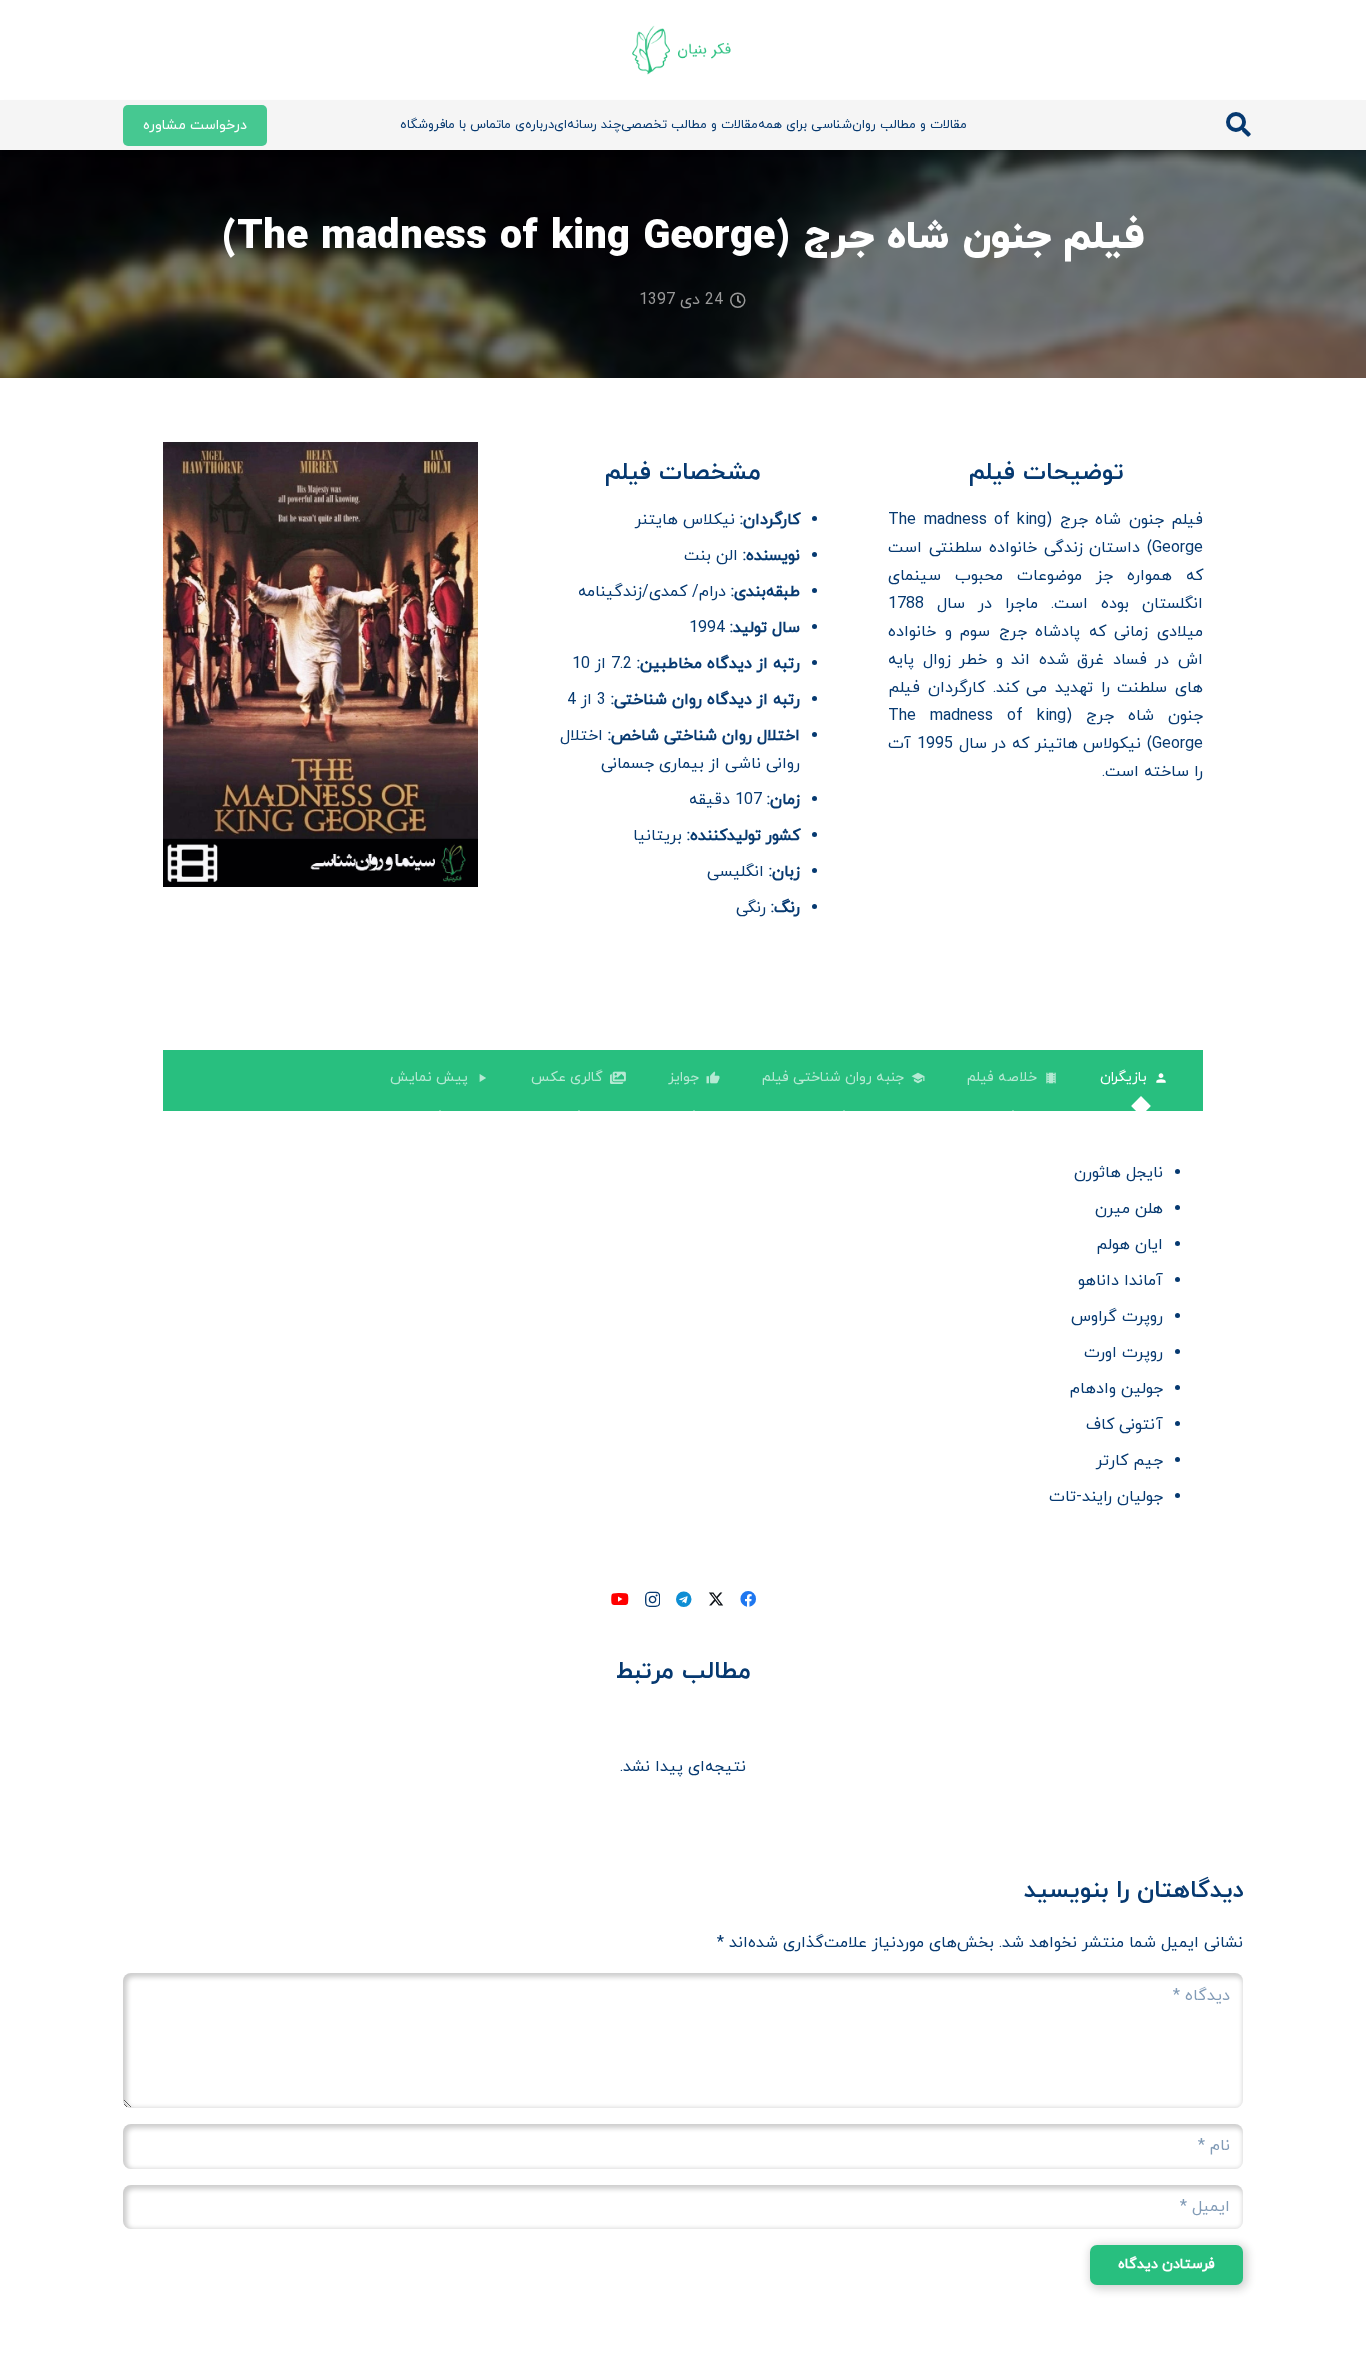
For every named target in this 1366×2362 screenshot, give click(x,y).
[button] (1238, 125)
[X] (716, 1599)
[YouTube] (620, 1599)
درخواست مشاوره (195, 125)
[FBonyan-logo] (682, 50)
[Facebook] (748, 1599)
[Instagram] (652, 1600)
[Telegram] (684, 1599)
